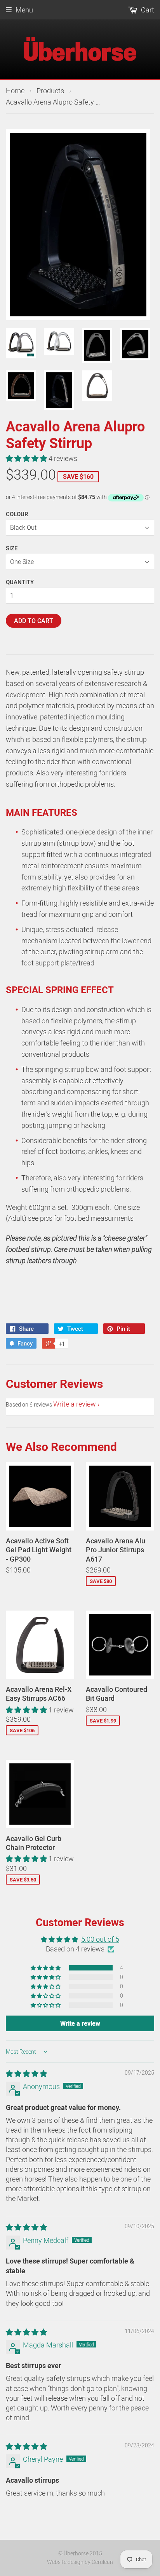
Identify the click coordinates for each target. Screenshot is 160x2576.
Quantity (20, 582)
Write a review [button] (80, 2023)
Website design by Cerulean (80, 2562)
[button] (27, 458)
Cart (147, 10)
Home (15, 91)
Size (12, 548)
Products (50, 91)
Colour (17, 514)
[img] (26, 2073)
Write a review (75, 1404)
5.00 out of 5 (100, 1939)
